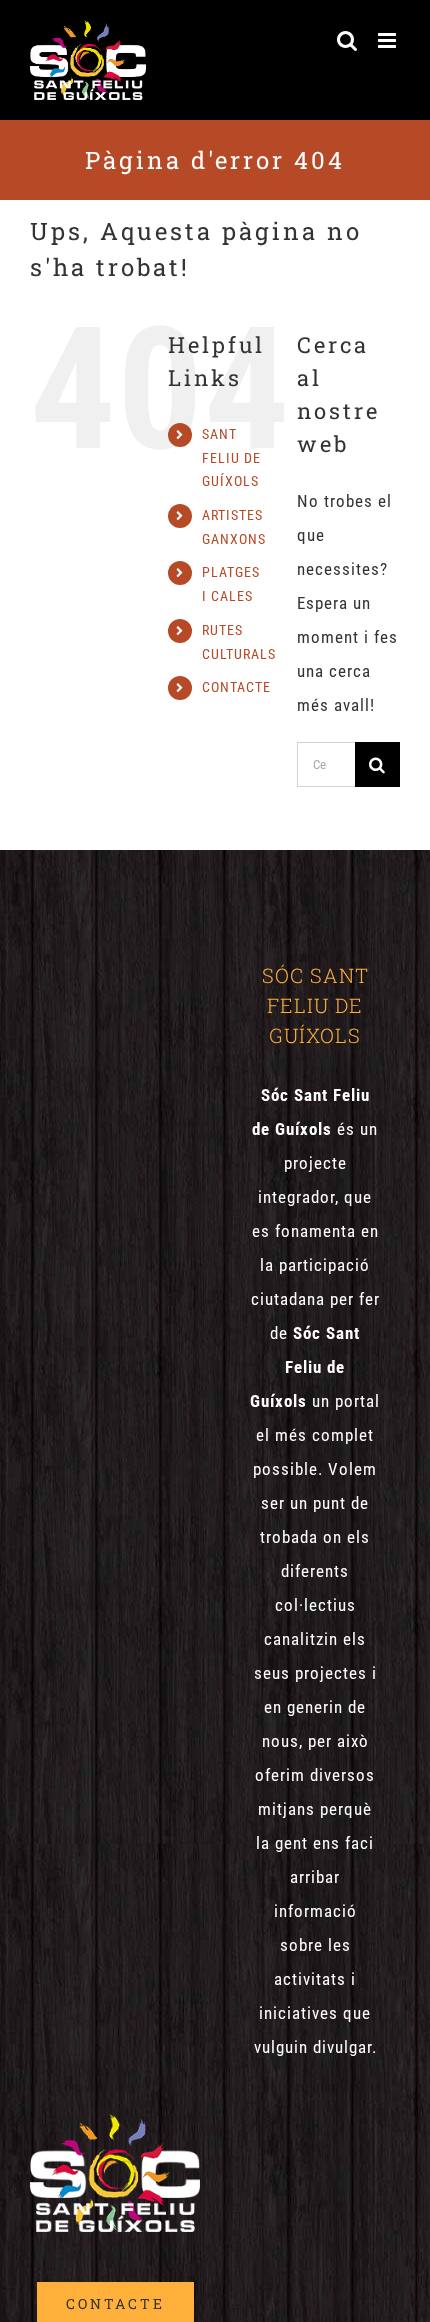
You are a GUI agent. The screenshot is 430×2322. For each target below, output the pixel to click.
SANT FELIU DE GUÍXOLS (231, 458)
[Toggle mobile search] (347, 40)
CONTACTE (236, 687)
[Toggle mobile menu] (389, 40)
